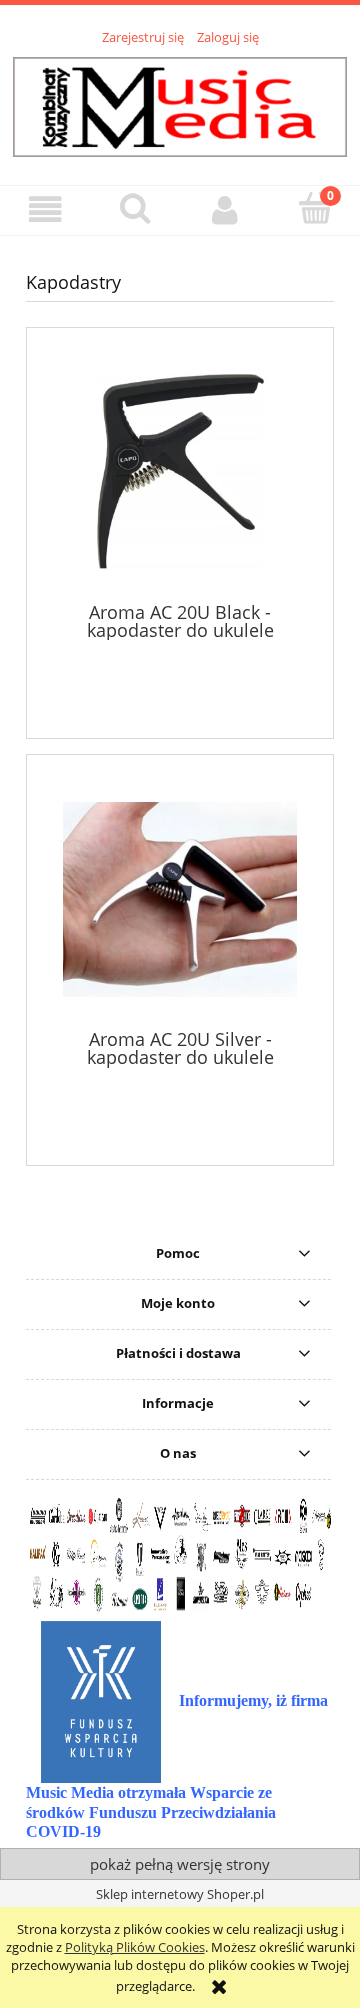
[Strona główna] (180, 104)
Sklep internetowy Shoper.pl (180, 1894)
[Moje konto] (225, 209)
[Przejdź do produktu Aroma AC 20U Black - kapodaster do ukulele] (180, 471)
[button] (45, 209)
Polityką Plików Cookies (135, 1947)
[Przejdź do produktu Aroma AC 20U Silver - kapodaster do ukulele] (180, 899)
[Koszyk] (315, 208)
